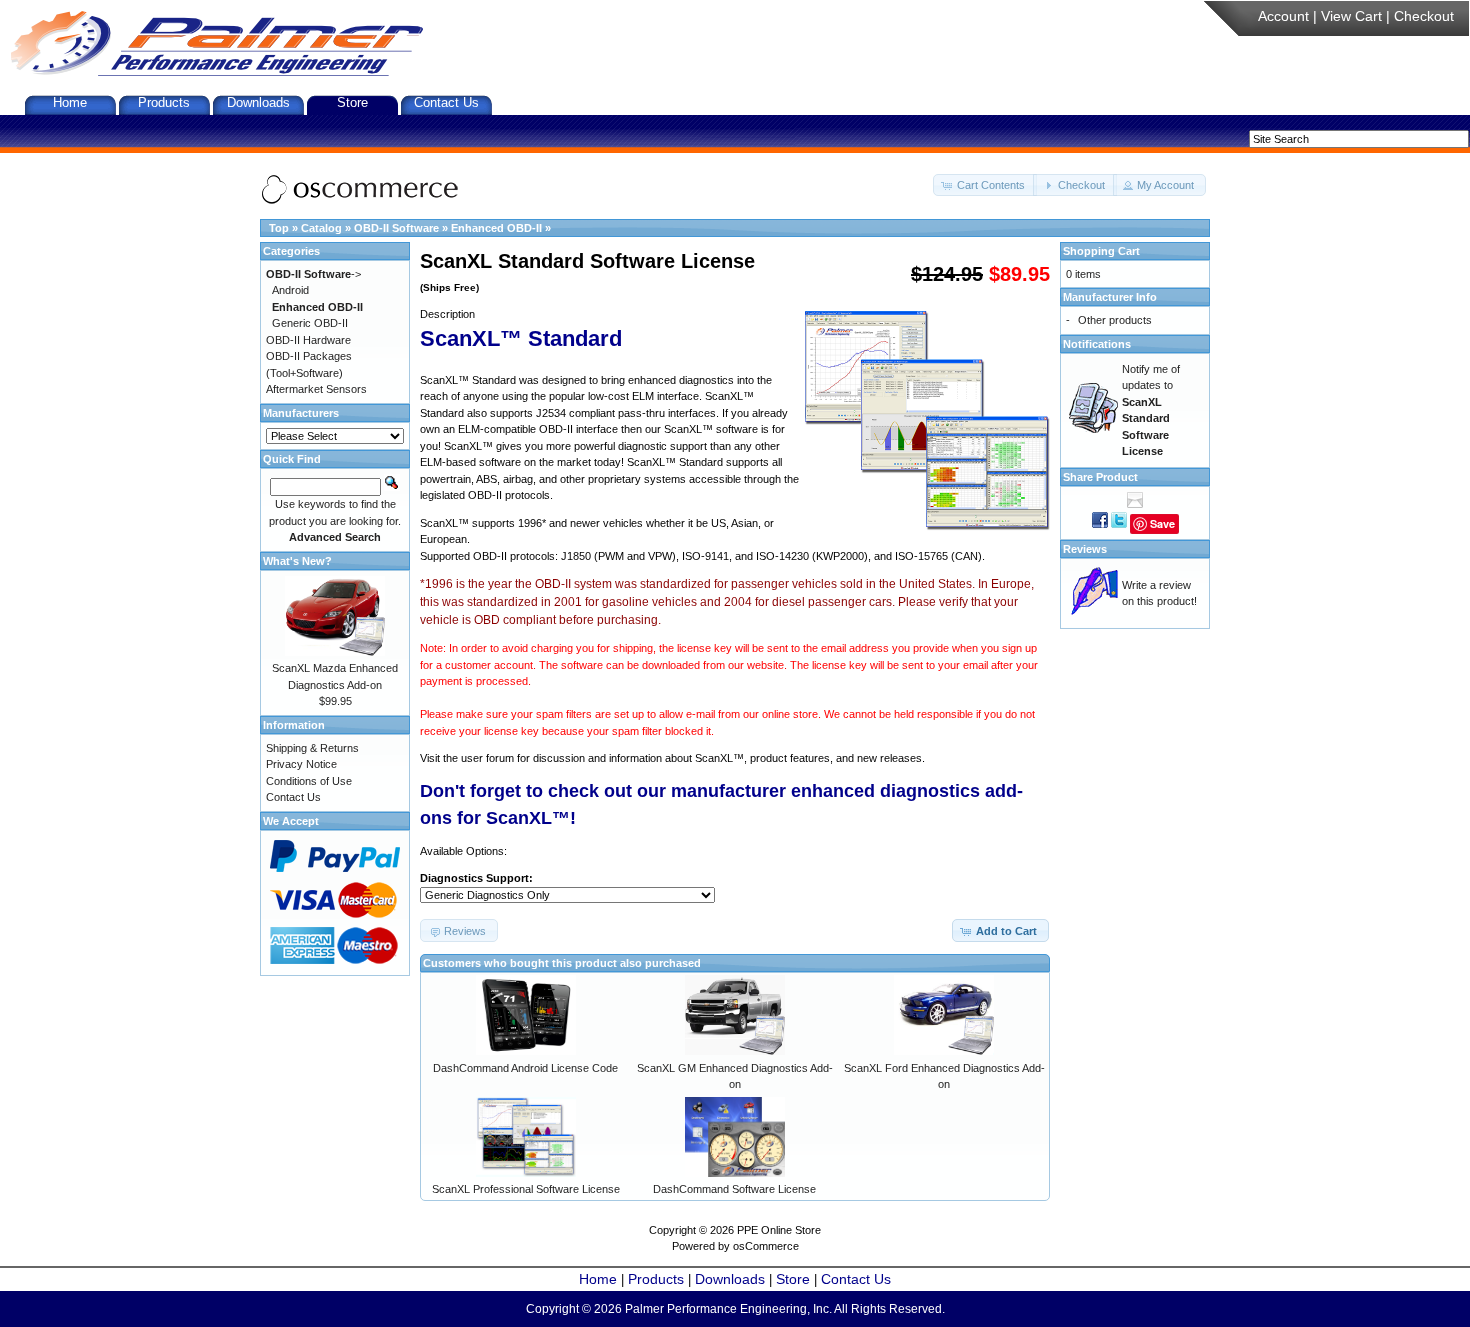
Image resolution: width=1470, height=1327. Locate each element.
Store (352, 102)
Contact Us (446, 102)
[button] (985, 185)
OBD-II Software (396, 228)
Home (70, 102)
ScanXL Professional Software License (526, 1189)
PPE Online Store (779, 1230)
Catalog (321, 228)
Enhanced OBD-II (496, 228)
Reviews (1085, 549)
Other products (1115, 320)
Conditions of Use (309, 781)
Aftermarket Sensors (316, 389)
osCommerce (766, 1246)
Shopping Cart (1101, 251)
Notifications (1097, 344)
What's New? (297, 561)
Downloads (258, 102)
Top (279, 228)
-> (313, 274)
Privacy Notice (301, 764)
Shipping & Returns (312, 748)
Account (1283, 16)
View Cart (1351, 16)
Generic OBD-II (310, 323)
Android (290, 290)
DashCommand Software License (734, 1189)
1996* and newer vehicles (580, 523)
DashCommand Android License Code (525, 1068)
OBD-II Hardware (308, 340)
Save (1162, 523)
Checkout (1424, 16)
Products (164, 102)
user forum (487, 758)
